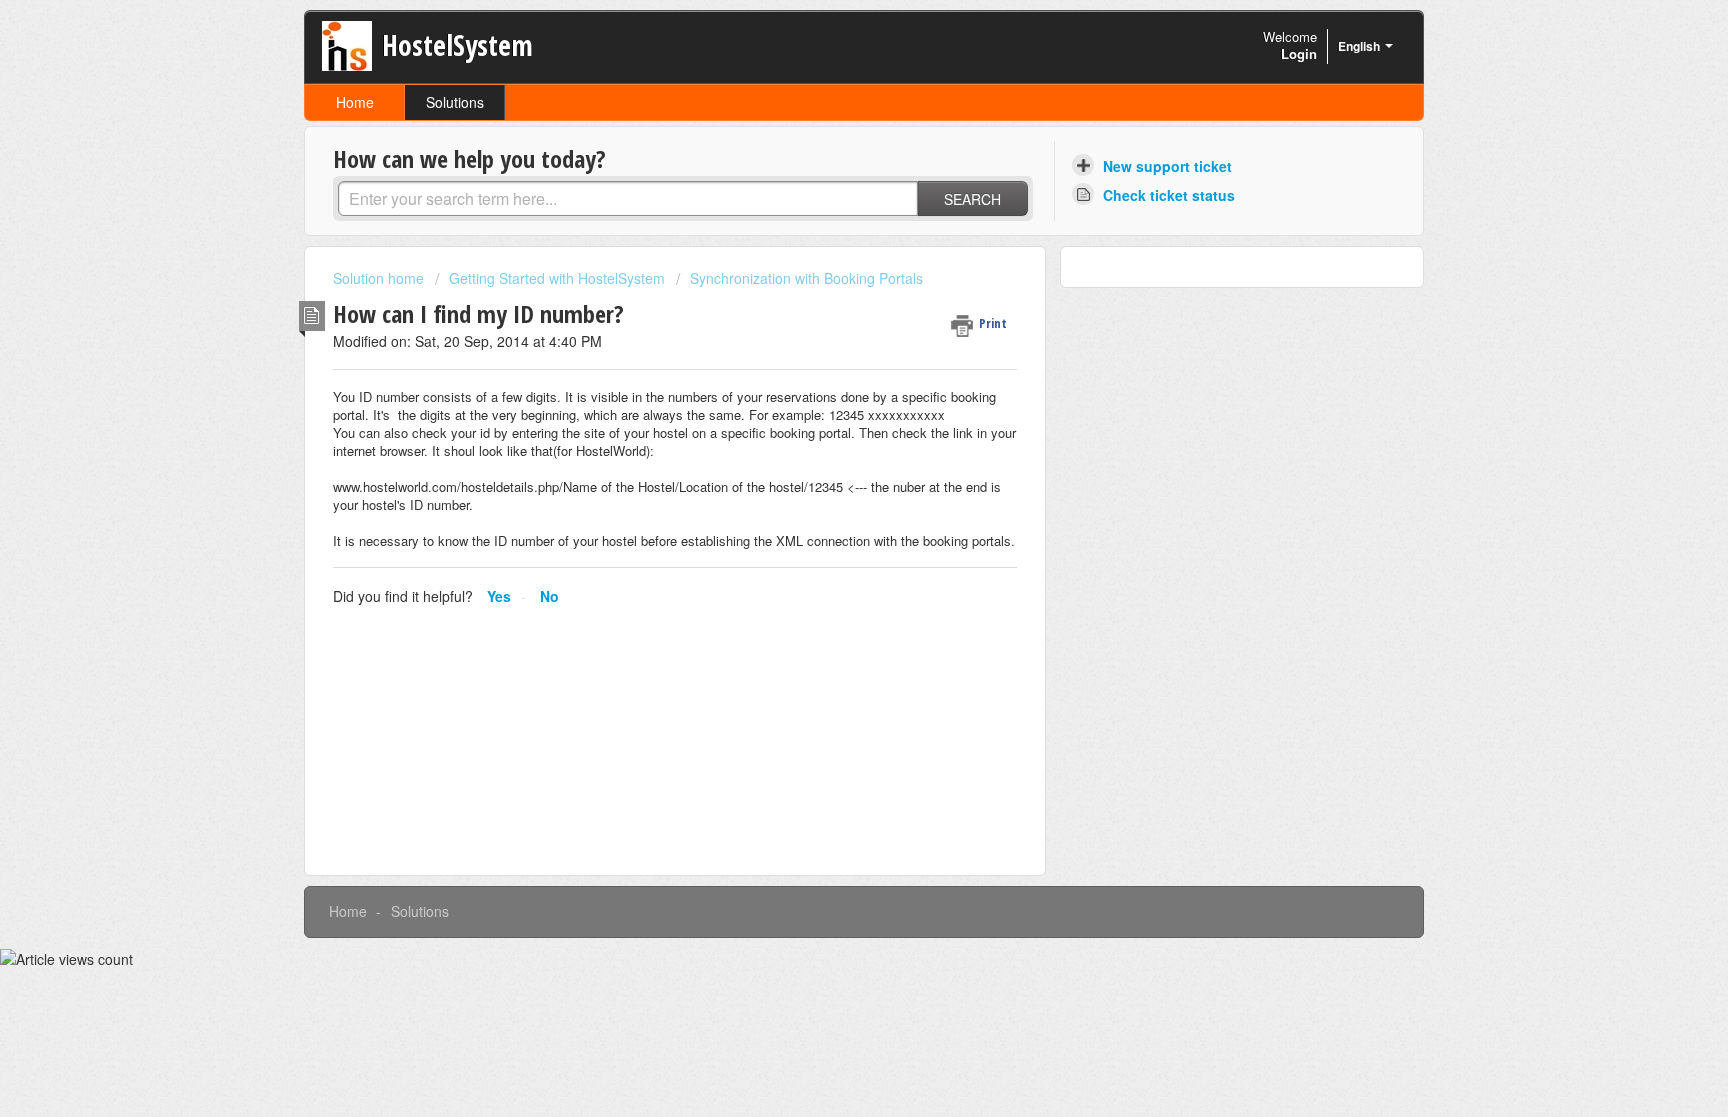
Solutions (455, 102)
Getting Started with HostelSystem (557, 278)
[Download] (827, 296)
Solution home (380, 278)
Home (355, 102)
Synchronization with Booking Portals (806, 278)
